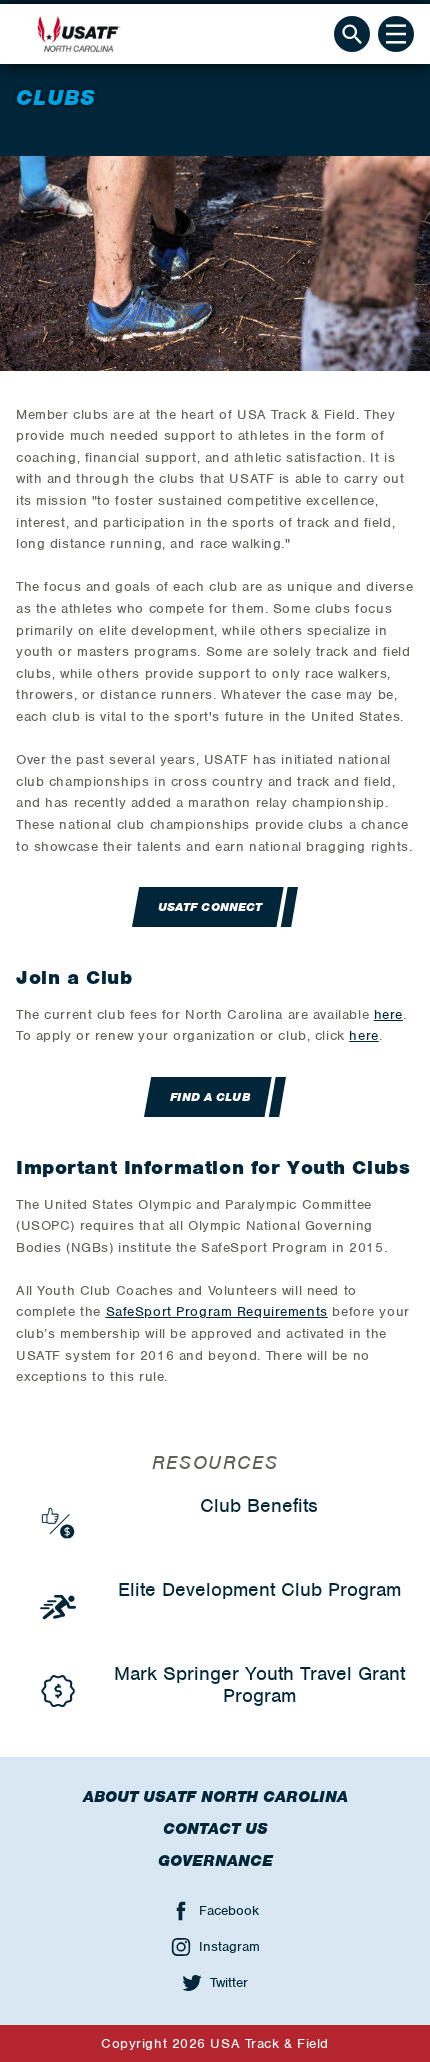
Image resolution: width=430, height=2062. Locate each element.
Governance (215, 1861)
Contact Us (215, 1829)
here (388, 1014)
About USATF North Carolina (215, 1797)
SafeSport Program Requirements (217, 1311)
